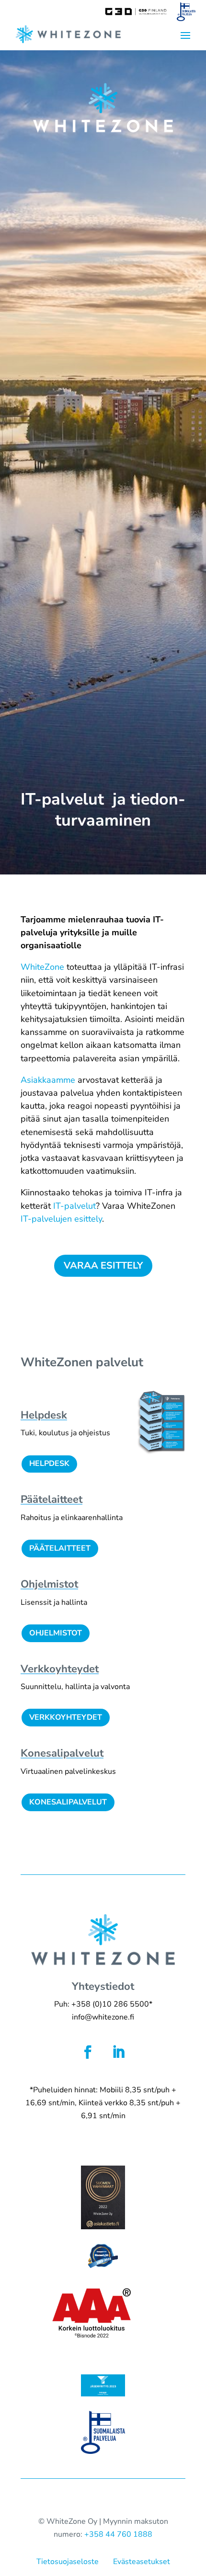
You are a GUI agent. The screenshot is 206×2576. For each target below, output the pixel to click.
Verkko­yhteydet (60, 1669)
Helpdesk (49, 1464)
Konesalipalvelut (68, 1802)
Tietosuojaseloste (68, 2562)
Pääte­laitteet (51, 1499)
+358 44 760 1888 (118, 2534)
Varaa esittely (103, 1265)
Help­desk (44, 1415)
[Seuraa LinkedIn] (118, 2052)
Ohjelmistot (49, 1584)
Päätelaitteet (60, 1548)
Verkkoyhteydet (66, 1717)
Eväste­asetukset (142, 2562)
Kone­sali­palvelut (62, 1753)
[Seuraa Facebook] (88, 2052)
